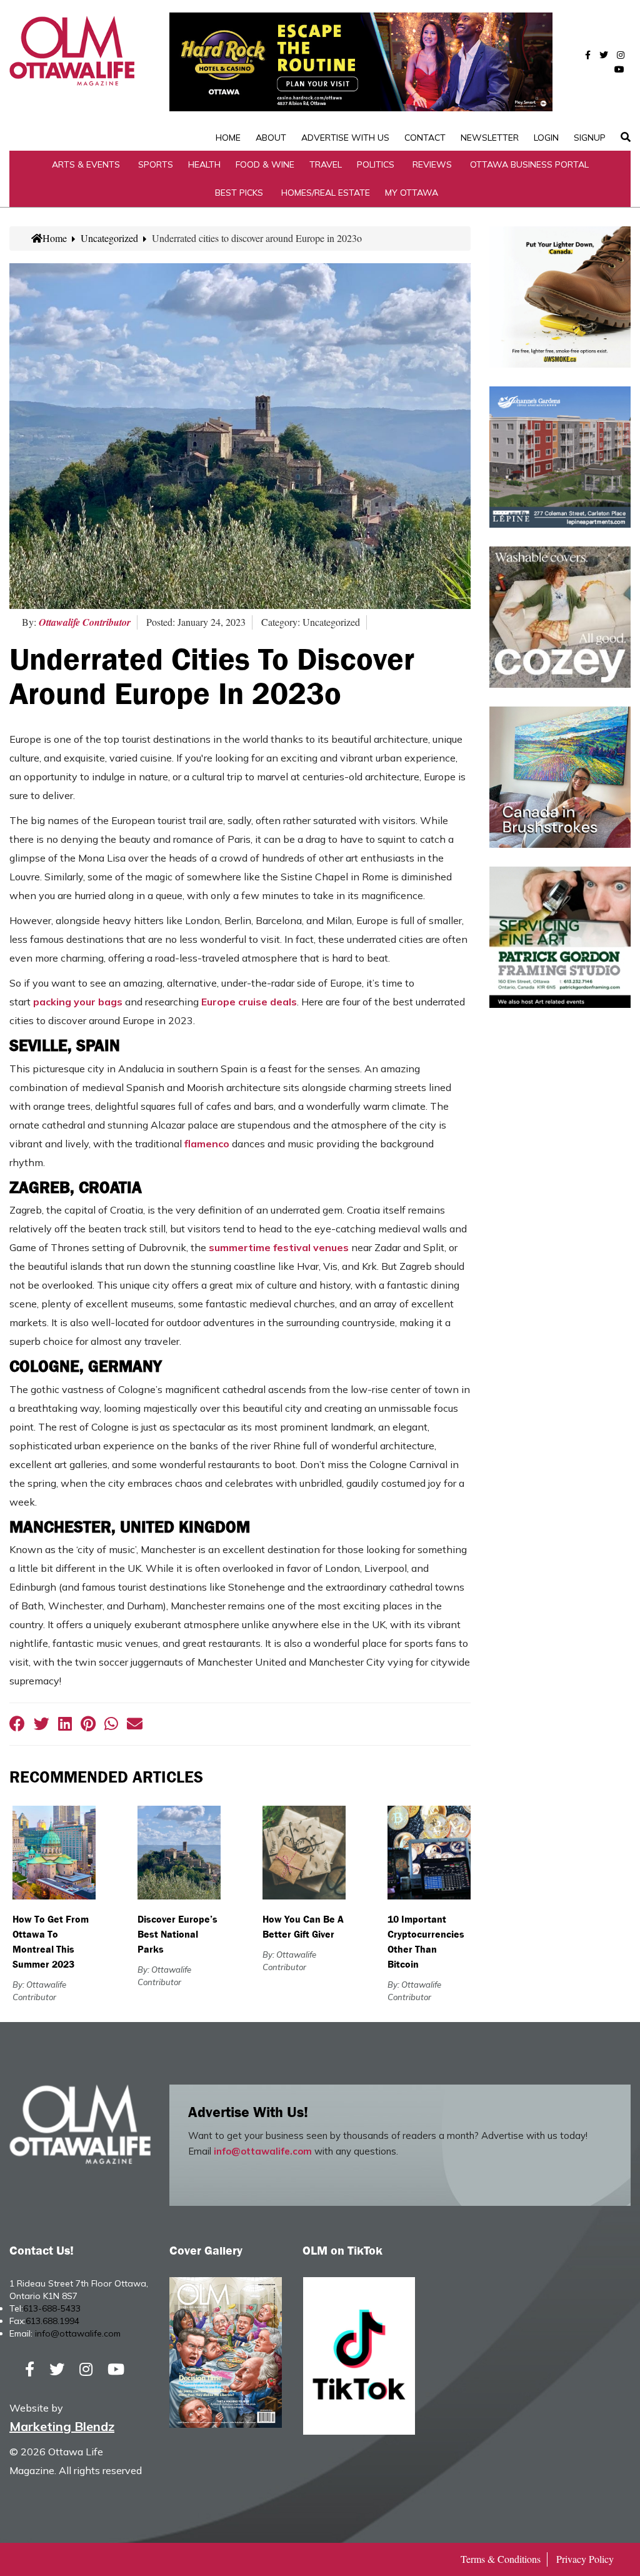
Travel (326, 164)
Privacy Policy (585, 2559)
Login (546, 138)
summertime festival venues (279, 1247)
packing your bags (78, 1002)
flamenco (207, 1144)
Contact (425, 138)
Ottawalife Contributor (85, 622)
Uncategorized (109, 238)
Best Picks (239, 193)
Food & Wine (265, 164)
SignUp (590, 138)
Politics (376, 164)
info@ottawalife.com (263, 2151)
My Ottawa (412, 193)
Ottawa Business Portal (529, 164)
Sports (156, 164)
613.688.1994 (52, 2321)
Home (228, 138)
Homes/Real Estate (326, 193)
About (271, 138)
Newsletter (490, 138)
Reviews (432, 164)
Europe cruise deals (249, 1002)
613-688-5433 (52, 2308)
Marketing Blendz (62, 2426)
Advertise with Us (345, 138)
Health (204, 164)
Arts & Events (86, 164)
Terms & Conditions (501, 2559)
